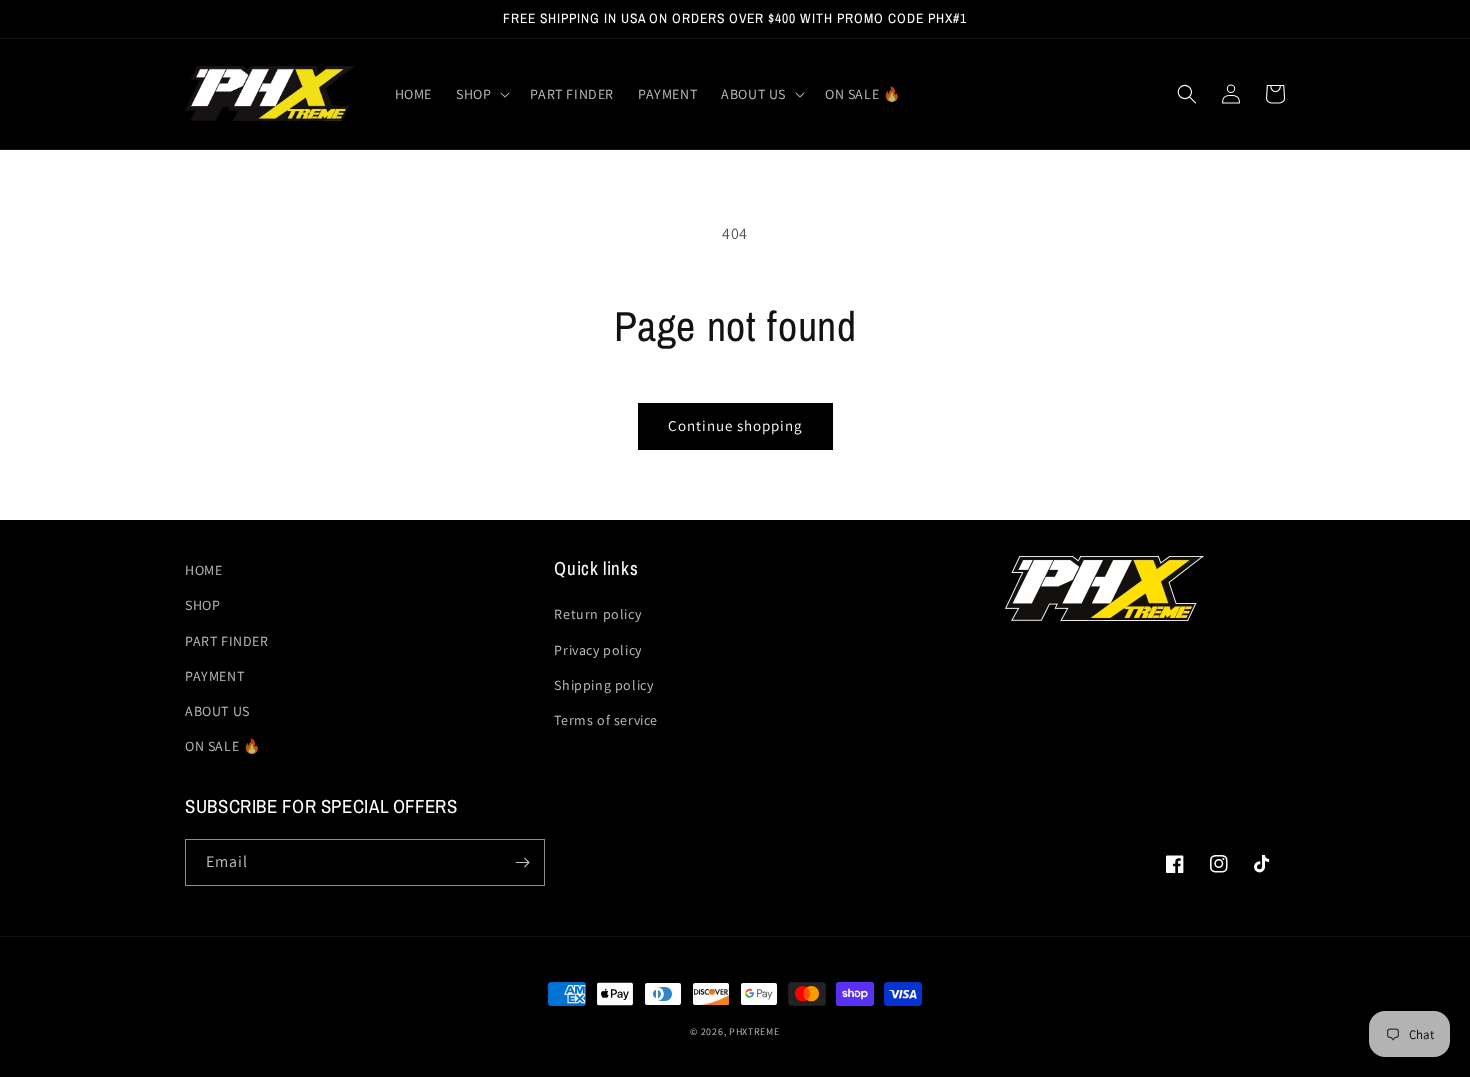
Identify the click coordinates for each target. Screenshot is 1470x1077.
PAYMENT (214, 676)
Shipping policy (603, 685)
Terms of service (606, 720)
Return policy (597, 614)
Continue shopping (735, 425)
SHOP (202, 605)
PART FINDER (227, 641)
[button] (481, 94)
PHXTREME (754, 1031)
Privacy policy (597, 650)
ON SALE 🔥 (222, 746)
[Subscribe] (522, 862)
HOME (203, 570)
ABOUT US (217, 711)
